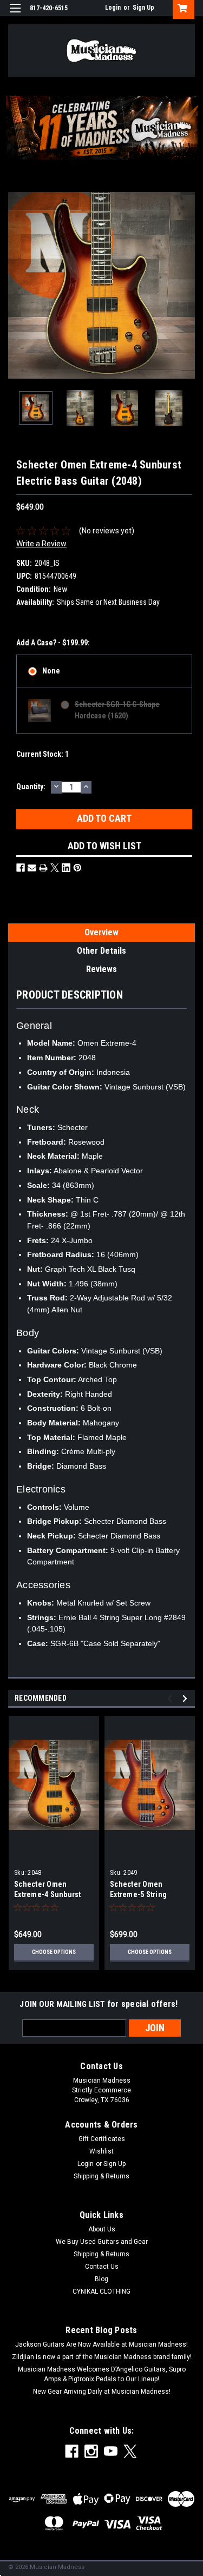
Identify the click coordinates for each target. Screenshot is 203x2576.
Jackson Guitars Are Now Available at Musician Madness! (101, 2344)
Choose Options (54, 1952)
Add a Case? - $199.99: (53, 643)
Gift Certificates (102, 2139)
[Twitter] (55, 868)
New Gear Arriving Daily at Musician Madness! (102, 2392)
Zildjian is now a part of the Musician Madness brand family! (102, 2357)
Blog (101, 2279)
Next (187, 285)
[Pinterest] (77, 868)
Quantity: (31, 787)
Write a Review (41, 544)
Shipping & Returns (101, 2176)
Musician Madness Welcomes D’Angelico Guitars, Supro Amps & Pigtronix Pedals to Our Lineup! (102, 2374)
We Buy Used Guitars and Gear (102, 2242)
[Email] (32, 868)
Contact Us (102, 2267)
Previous (16, 285)
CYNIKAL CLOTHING (101, 2291)
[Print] (43, 868)
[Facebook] (21, 868)
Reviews (101, 969)
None (51, 671)
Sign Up (143, 8)
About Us (102, 2229)
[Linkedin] (66, 868)
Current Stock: (42, 754)
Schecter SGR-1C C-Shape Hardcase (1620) (117, 710)
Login (113, 8)
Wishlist (101, 2151)
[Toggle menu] (15, 15)
